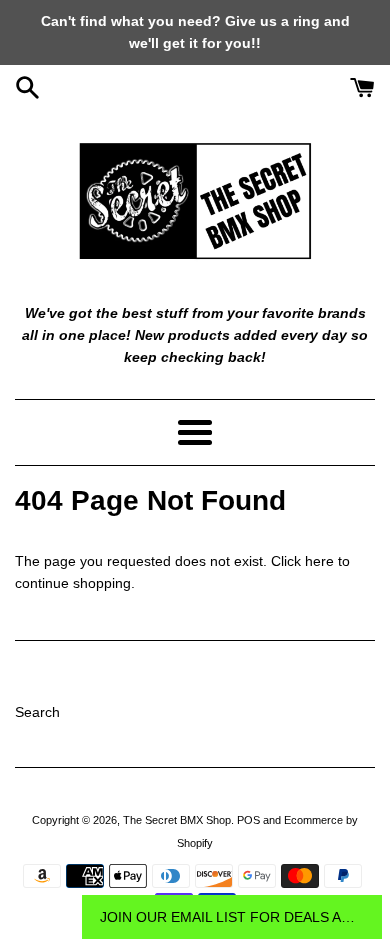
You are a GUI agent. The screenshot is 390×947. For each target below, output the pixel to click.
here (319, 561)
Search (37, 712)
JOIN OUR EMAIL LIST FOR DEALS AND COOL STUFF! (232, 917)
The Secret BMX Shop (177, 820)
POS (248, 820)
